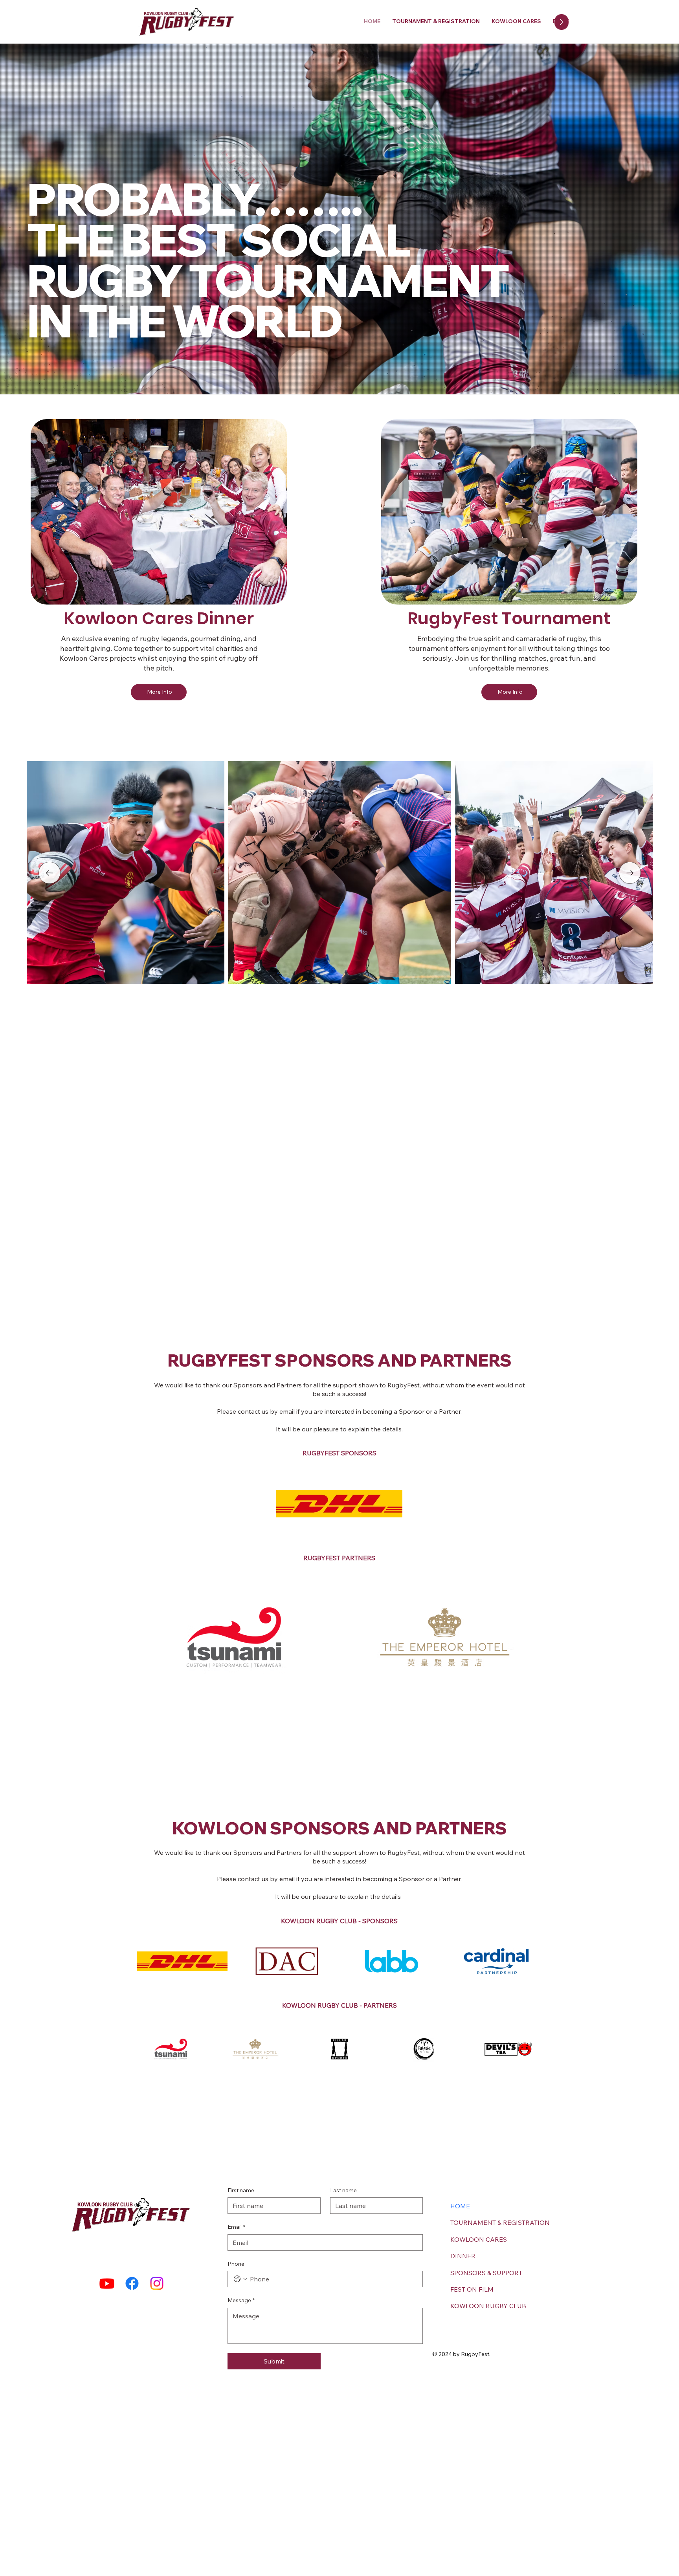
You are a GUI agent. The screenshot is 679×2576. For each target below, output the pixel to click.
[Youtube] (107, 2283)
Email (236, 2227)
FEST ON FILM (472, 2289)
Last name (343, 2190)
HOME (460, 2206)
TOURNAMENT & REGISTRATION (500, 2222)
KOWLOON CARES (479, 2239)
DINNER (463, 2256)
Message (241, 2300)
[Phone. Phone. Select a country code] (240, 2279)
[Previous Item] (50, 873)
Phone (236, 2264)
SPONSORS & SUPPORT (486, 2273)
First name (241, 2190)
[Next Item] (630, 873)
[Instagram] (157, 2283)
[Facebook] (132, 2283)
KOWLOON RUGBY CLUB (488, 2306)
